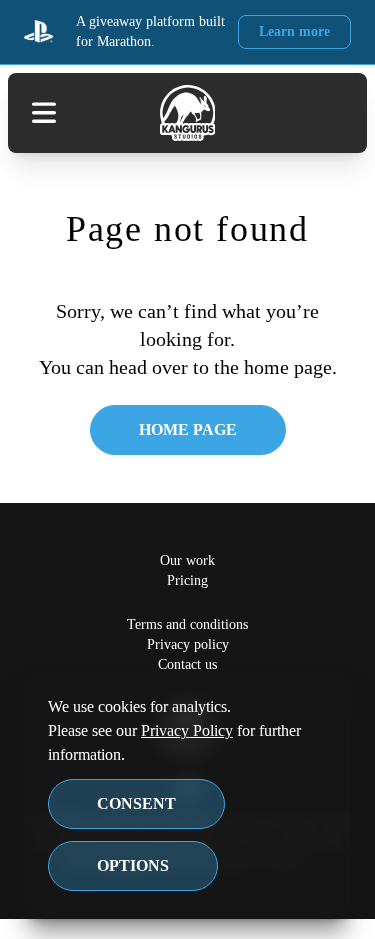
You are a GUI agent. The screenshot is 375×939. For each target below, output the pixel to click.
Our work (187, 560)
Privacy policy (187, 644)
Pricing (187, 580)
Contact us (187, 664)
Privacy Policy (201, 730)
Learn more (294, 31)
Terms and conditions (188, 624)
